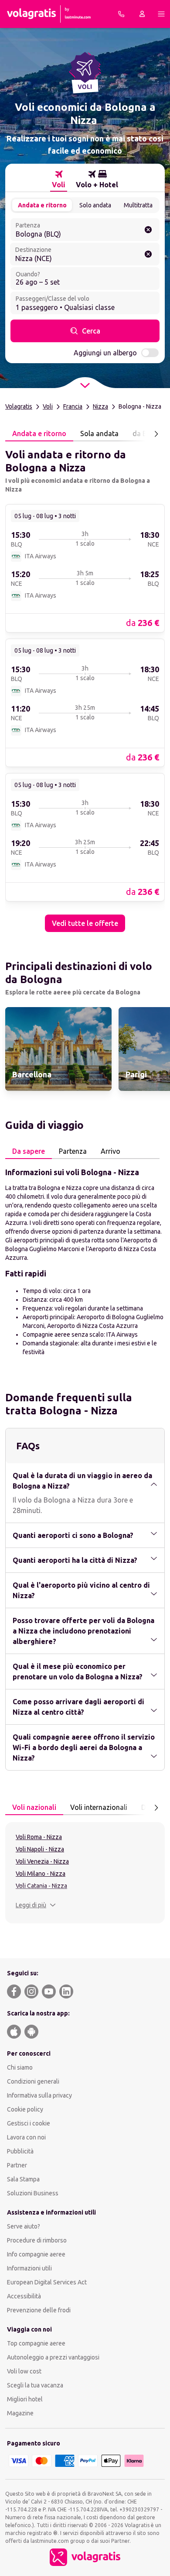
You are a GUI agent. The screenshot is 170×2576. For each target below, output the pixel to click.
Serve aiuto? (24, 2226)
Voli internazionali (99, 1807)
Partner (17, 2165)
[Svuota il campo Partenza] (148, 230)
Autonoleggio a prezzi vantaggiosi (53, 2357)
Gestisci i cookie (29, 2123)
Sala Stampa (23, 2179)
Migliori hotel (25, 2399)
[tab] (59, 179)
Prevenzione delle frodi (39, 2310)
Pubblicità (20, 2151)
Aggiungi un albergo (105, 353)
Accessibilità (24, 2296)
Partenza (73, 1151)
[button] (36, 1905)
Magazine (20, 2413)
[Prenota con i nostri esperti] (121, 14)
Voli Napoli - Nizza (40, 1849)
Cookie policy (25, 2109)
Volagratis (19, 406)
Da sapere (29, 1151)
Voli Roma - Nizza (39, 1837)
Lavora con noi (26, 2137)
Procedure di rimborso (37, 2240)
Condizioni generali (33, 2081)
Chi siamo (20, 2067)
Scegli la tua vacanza (35, 2385)
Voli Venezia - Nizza (42, 1861)
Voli (48, 406)
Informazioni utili (29, 2268)
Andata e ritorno (42, 205)
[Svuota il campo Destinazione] (148, 254)
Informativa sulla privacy (39, 2095)
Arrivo (110, 1151)
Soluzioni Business (33, 2193)
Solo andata (95, 205)
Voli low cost (24, 2371)
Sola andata (99, 433)
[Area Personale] (142, 14)
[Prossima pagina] (156, 434)
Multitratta (138, 205)
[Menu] (161, 14)
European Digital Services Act (47, 2282)
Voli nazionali (34, 1807)
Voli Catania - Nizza (41, 1886)
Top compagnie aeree (36, 2343)
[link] (85, 568)
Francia (73, 406)
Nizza (100, 406)
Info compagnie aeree (36, 2254)
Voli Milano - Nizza (41, 1874)
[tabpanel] (85, 687)
